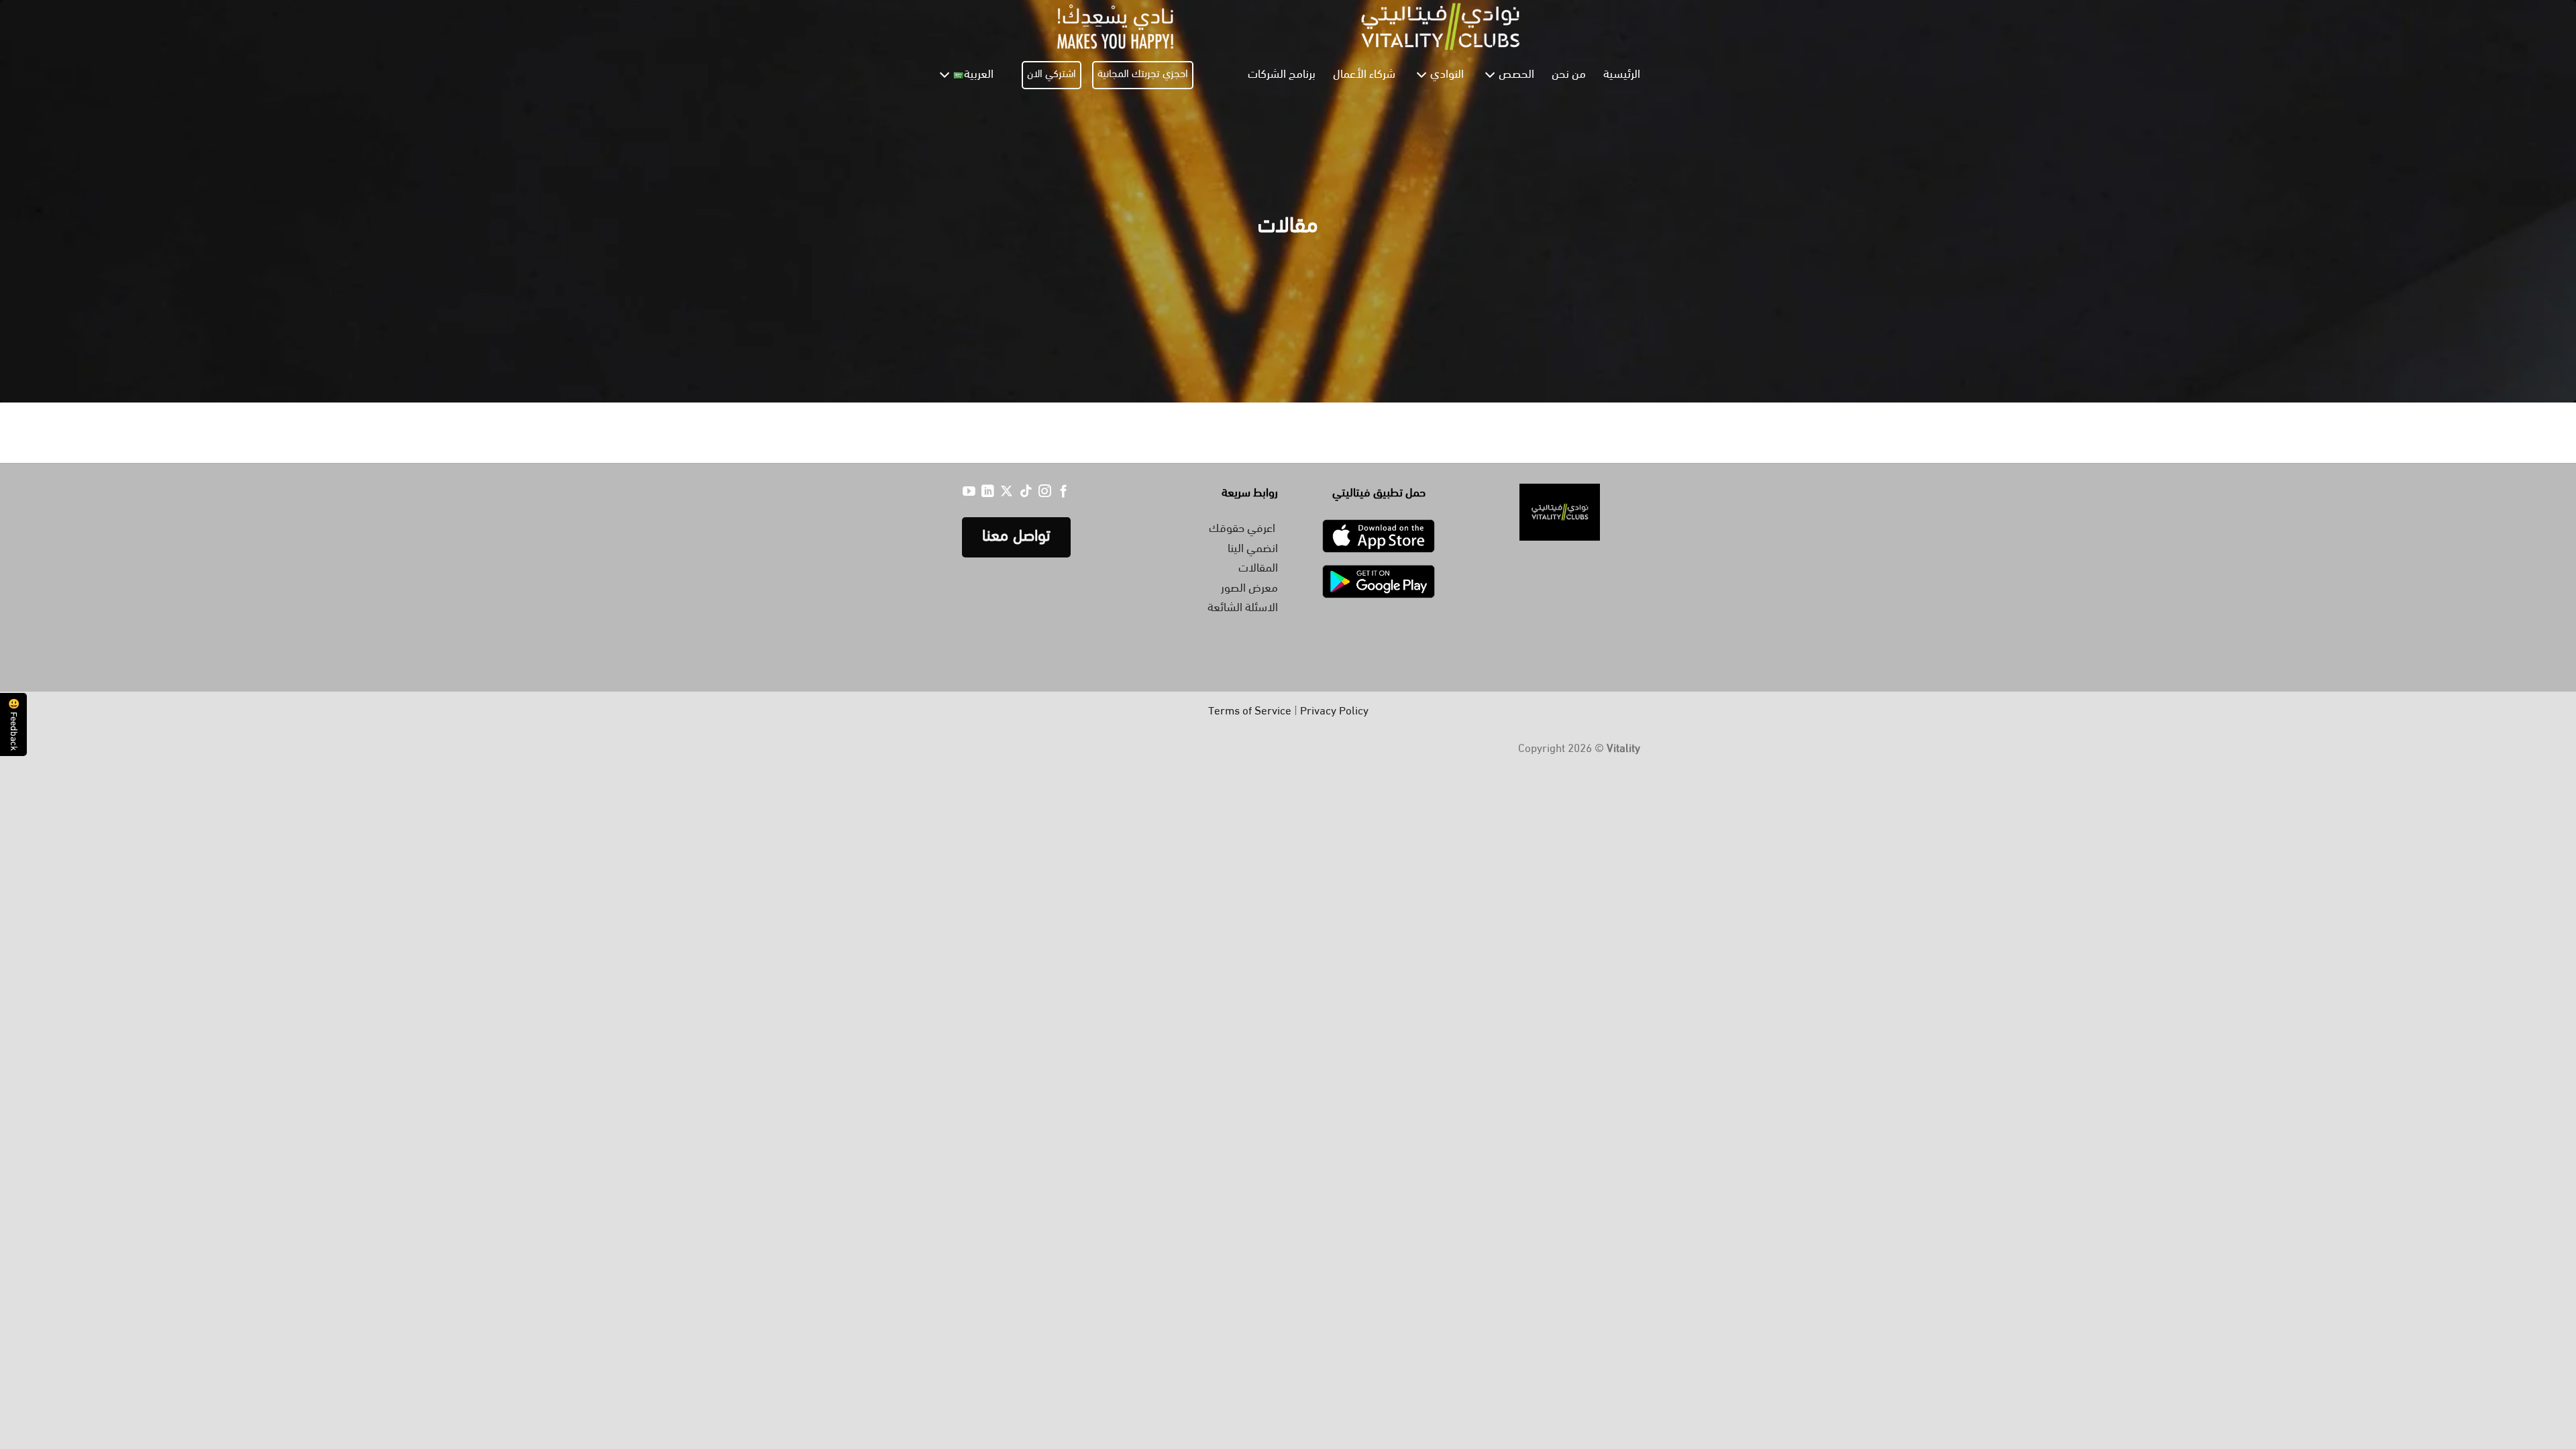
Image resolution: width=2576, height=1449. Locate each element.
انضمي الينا (1253, 549)
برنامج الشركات (1282, 75)
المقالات (1258, 569)
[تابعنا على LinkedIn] (988, 493)
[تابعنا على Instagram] (1045, 493)
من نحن (1569, 75)
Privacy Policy (1334, 712)
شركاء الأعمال (1364, 75)
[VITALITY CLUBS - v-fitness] (1288, 26)
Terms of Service (1250, 712)
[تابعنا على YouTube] (969, 493)
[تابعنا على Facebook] (1064, 493)
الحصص (1516, 75)
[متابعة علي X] (1007, 493)
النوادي (1447, 75)
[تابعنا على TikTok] (1026, 493)
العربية (979, 75)
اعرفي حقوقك (1243, 529)
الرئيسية (1622, 75)
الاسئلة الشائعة (1243, 608)
